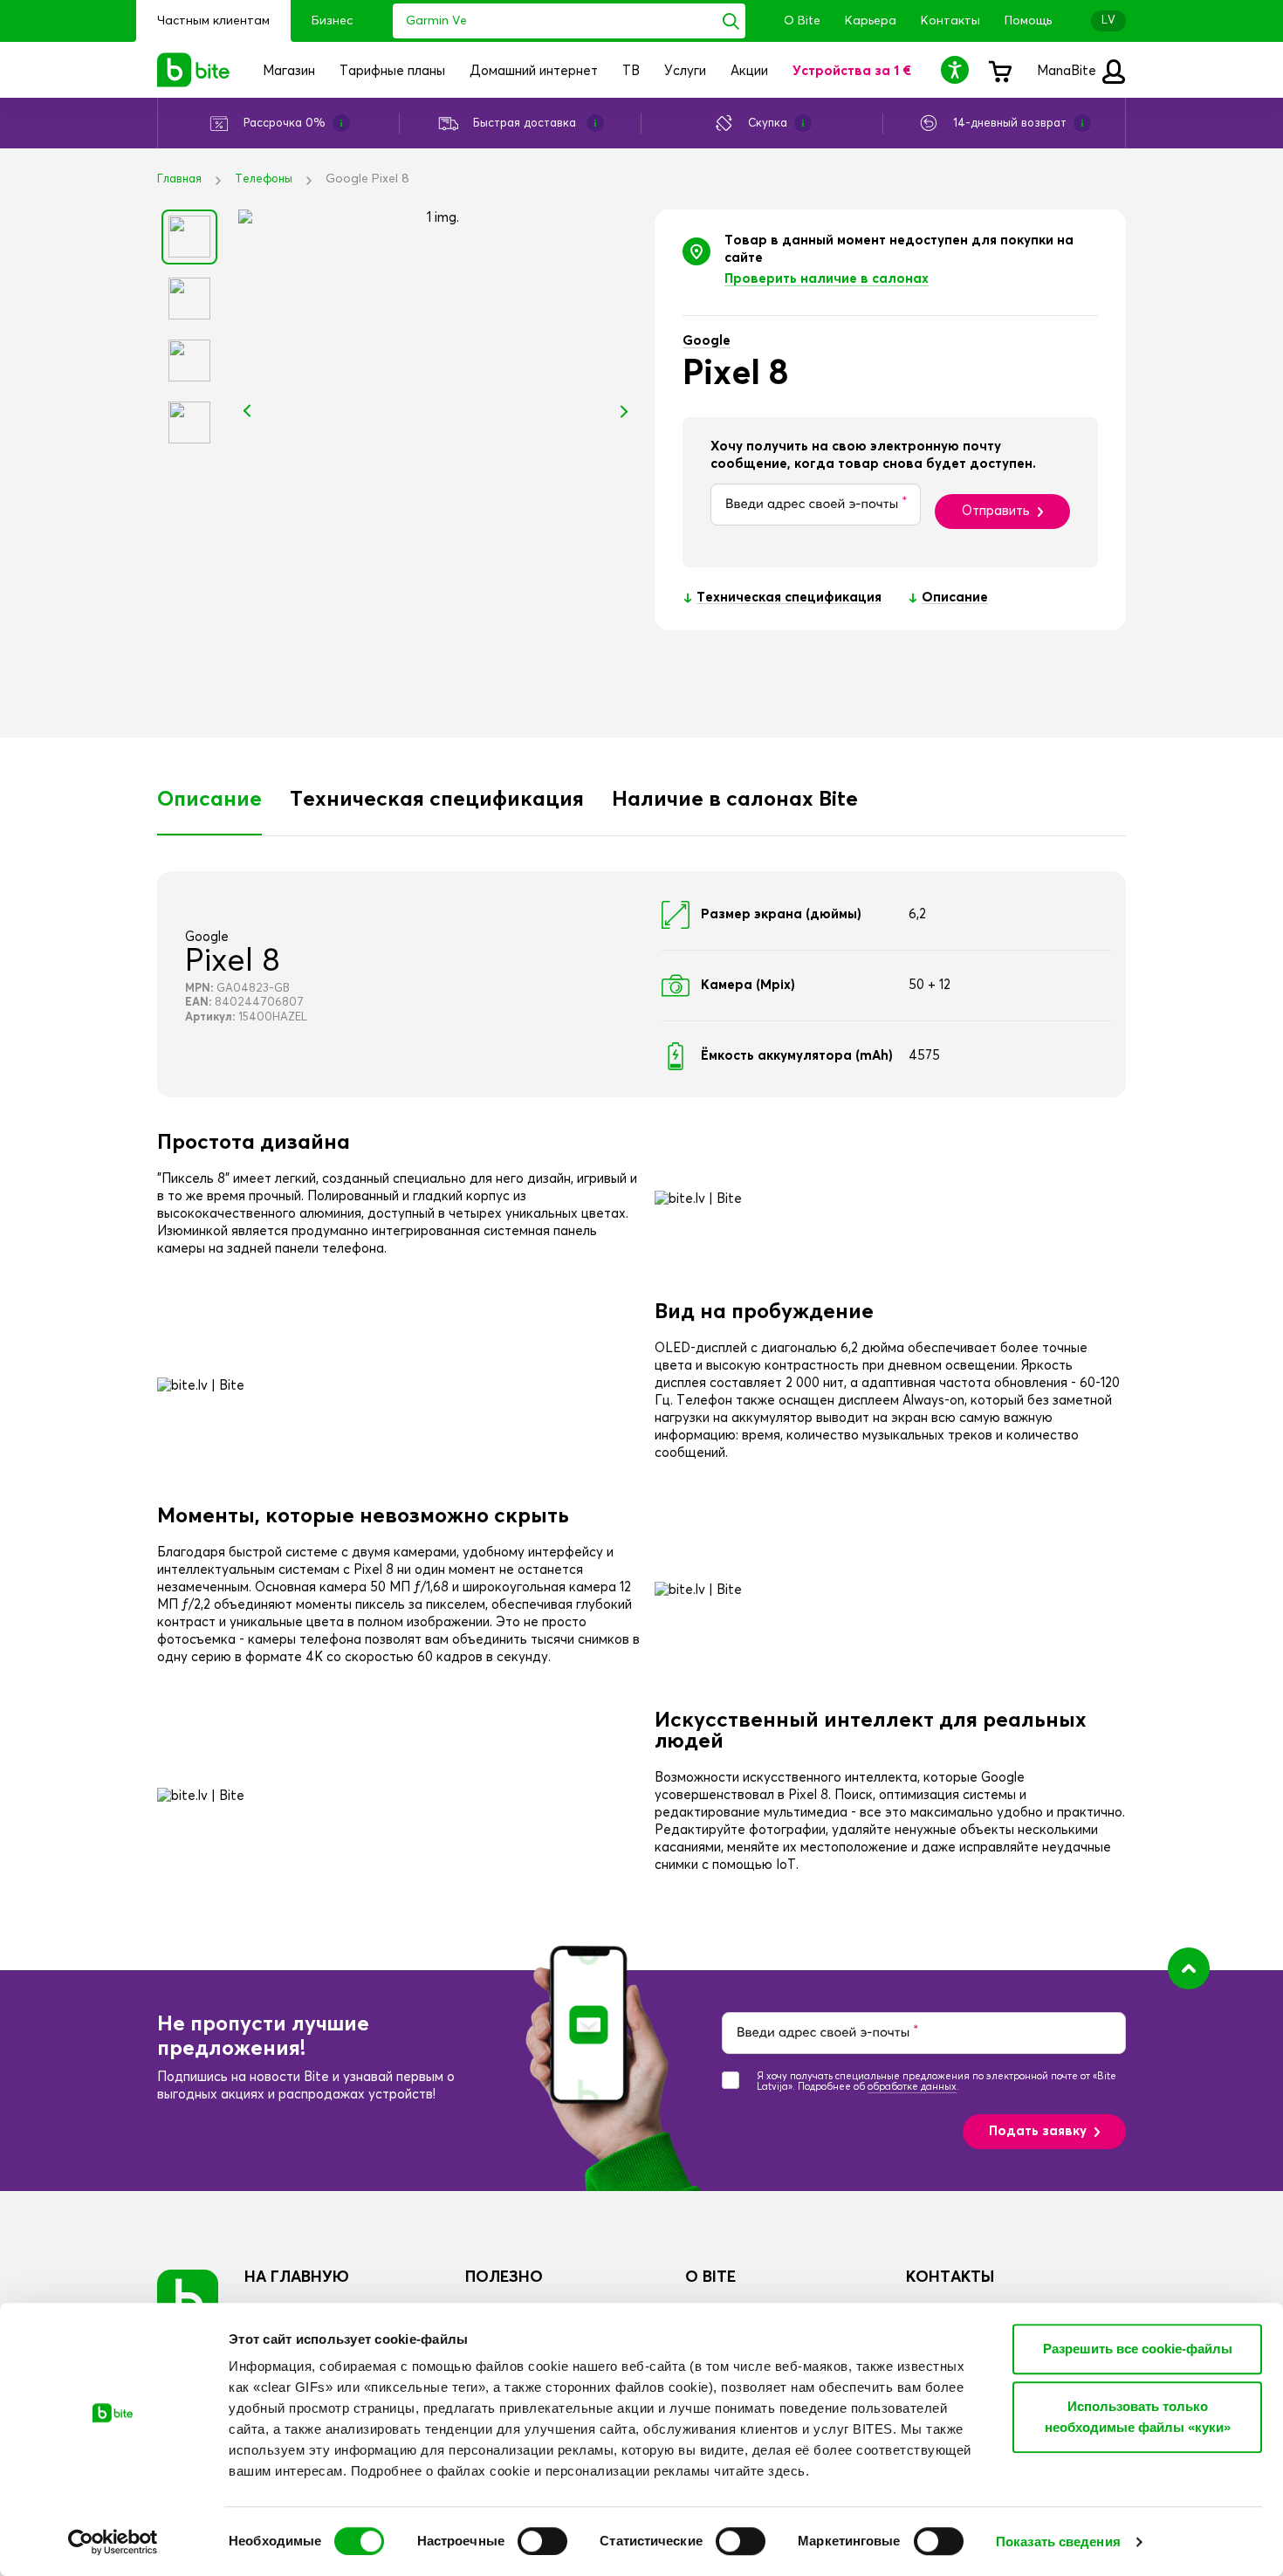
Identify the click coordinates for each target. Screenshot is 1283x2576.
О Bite (802, 21)
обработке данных (912, 2087)
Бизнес (332, 21)
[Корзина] (999, 70)
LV (1108, 21)
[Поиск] (731, 21)
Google (707, 341)
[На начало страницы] (1189, 1968)
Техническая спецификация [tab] (437, 800)
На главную (297, 2277)
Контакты (950, 21)
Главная (179, 179)
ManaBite (1068, 71)
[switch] (542, 2541)
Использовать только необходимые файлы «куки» (1138, 2417)
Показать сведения (1058, 2542)
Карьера (871, 21)
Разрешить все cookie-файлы (1138, 2349)
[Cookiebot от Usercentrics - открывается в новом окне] (113, 2542)
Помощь (1028, 21)
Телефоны (264, 179)
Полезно (504, 2277)
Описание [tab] (209, 800)
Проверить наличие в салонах (827, 279)
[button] (957, 69)
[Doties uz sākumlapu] (188, 2300)
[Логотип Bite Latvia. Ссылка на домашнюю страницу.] (194, 70)
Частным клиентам (213, 21)
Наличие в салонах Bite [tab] (735, 800)
